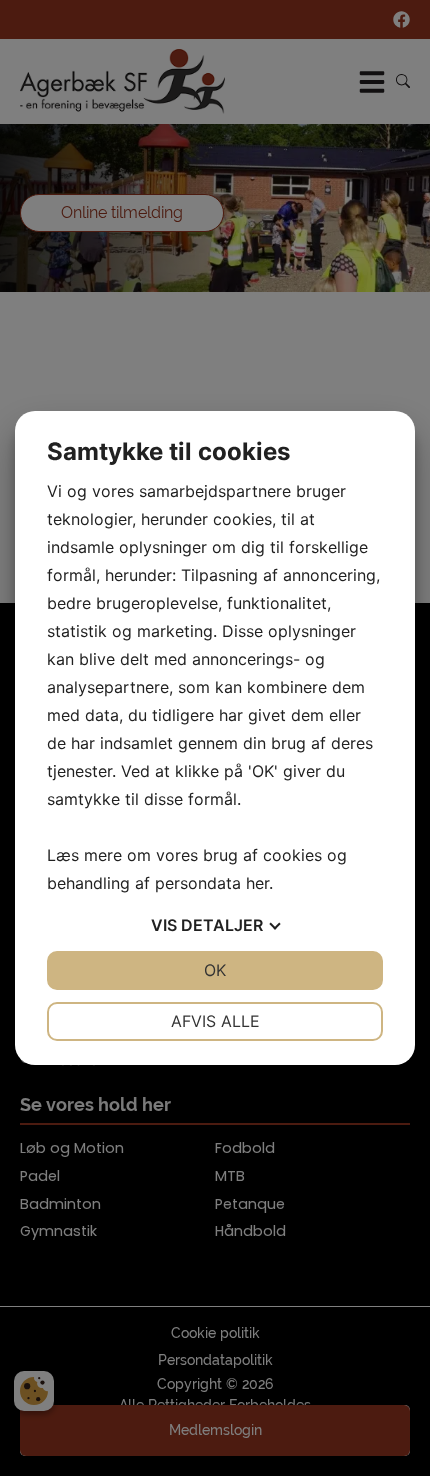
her (257, 883)
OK (215, 970)
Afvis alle (215, 1021)
